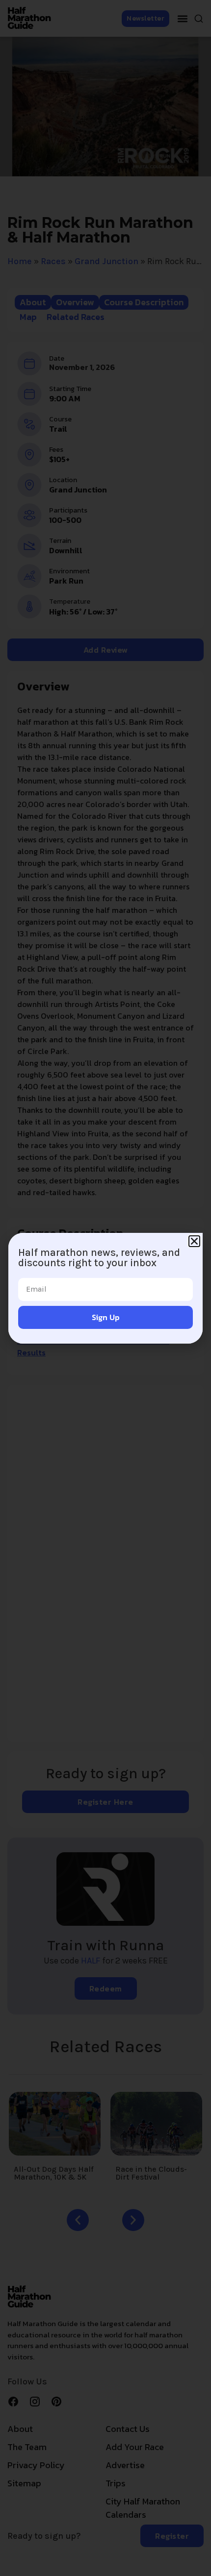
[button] (194, 1241)
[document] (105, 1288)
